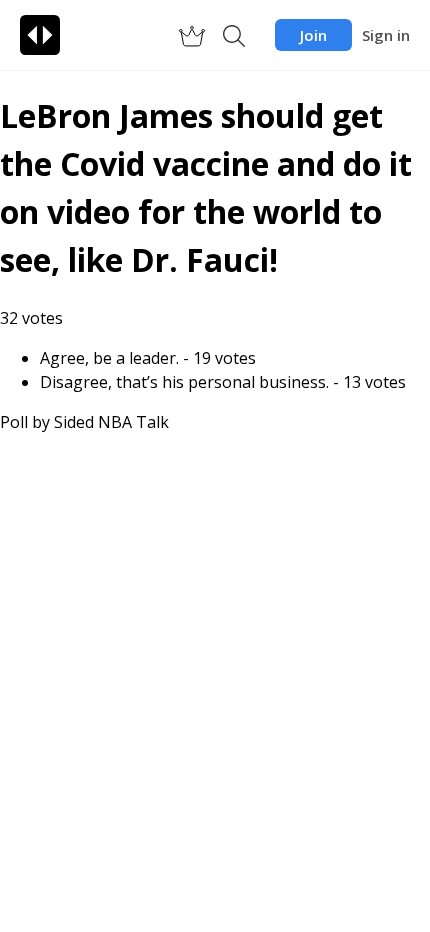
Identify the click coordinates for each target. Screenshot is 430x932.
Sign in (386, 35)
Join (313, 35)
